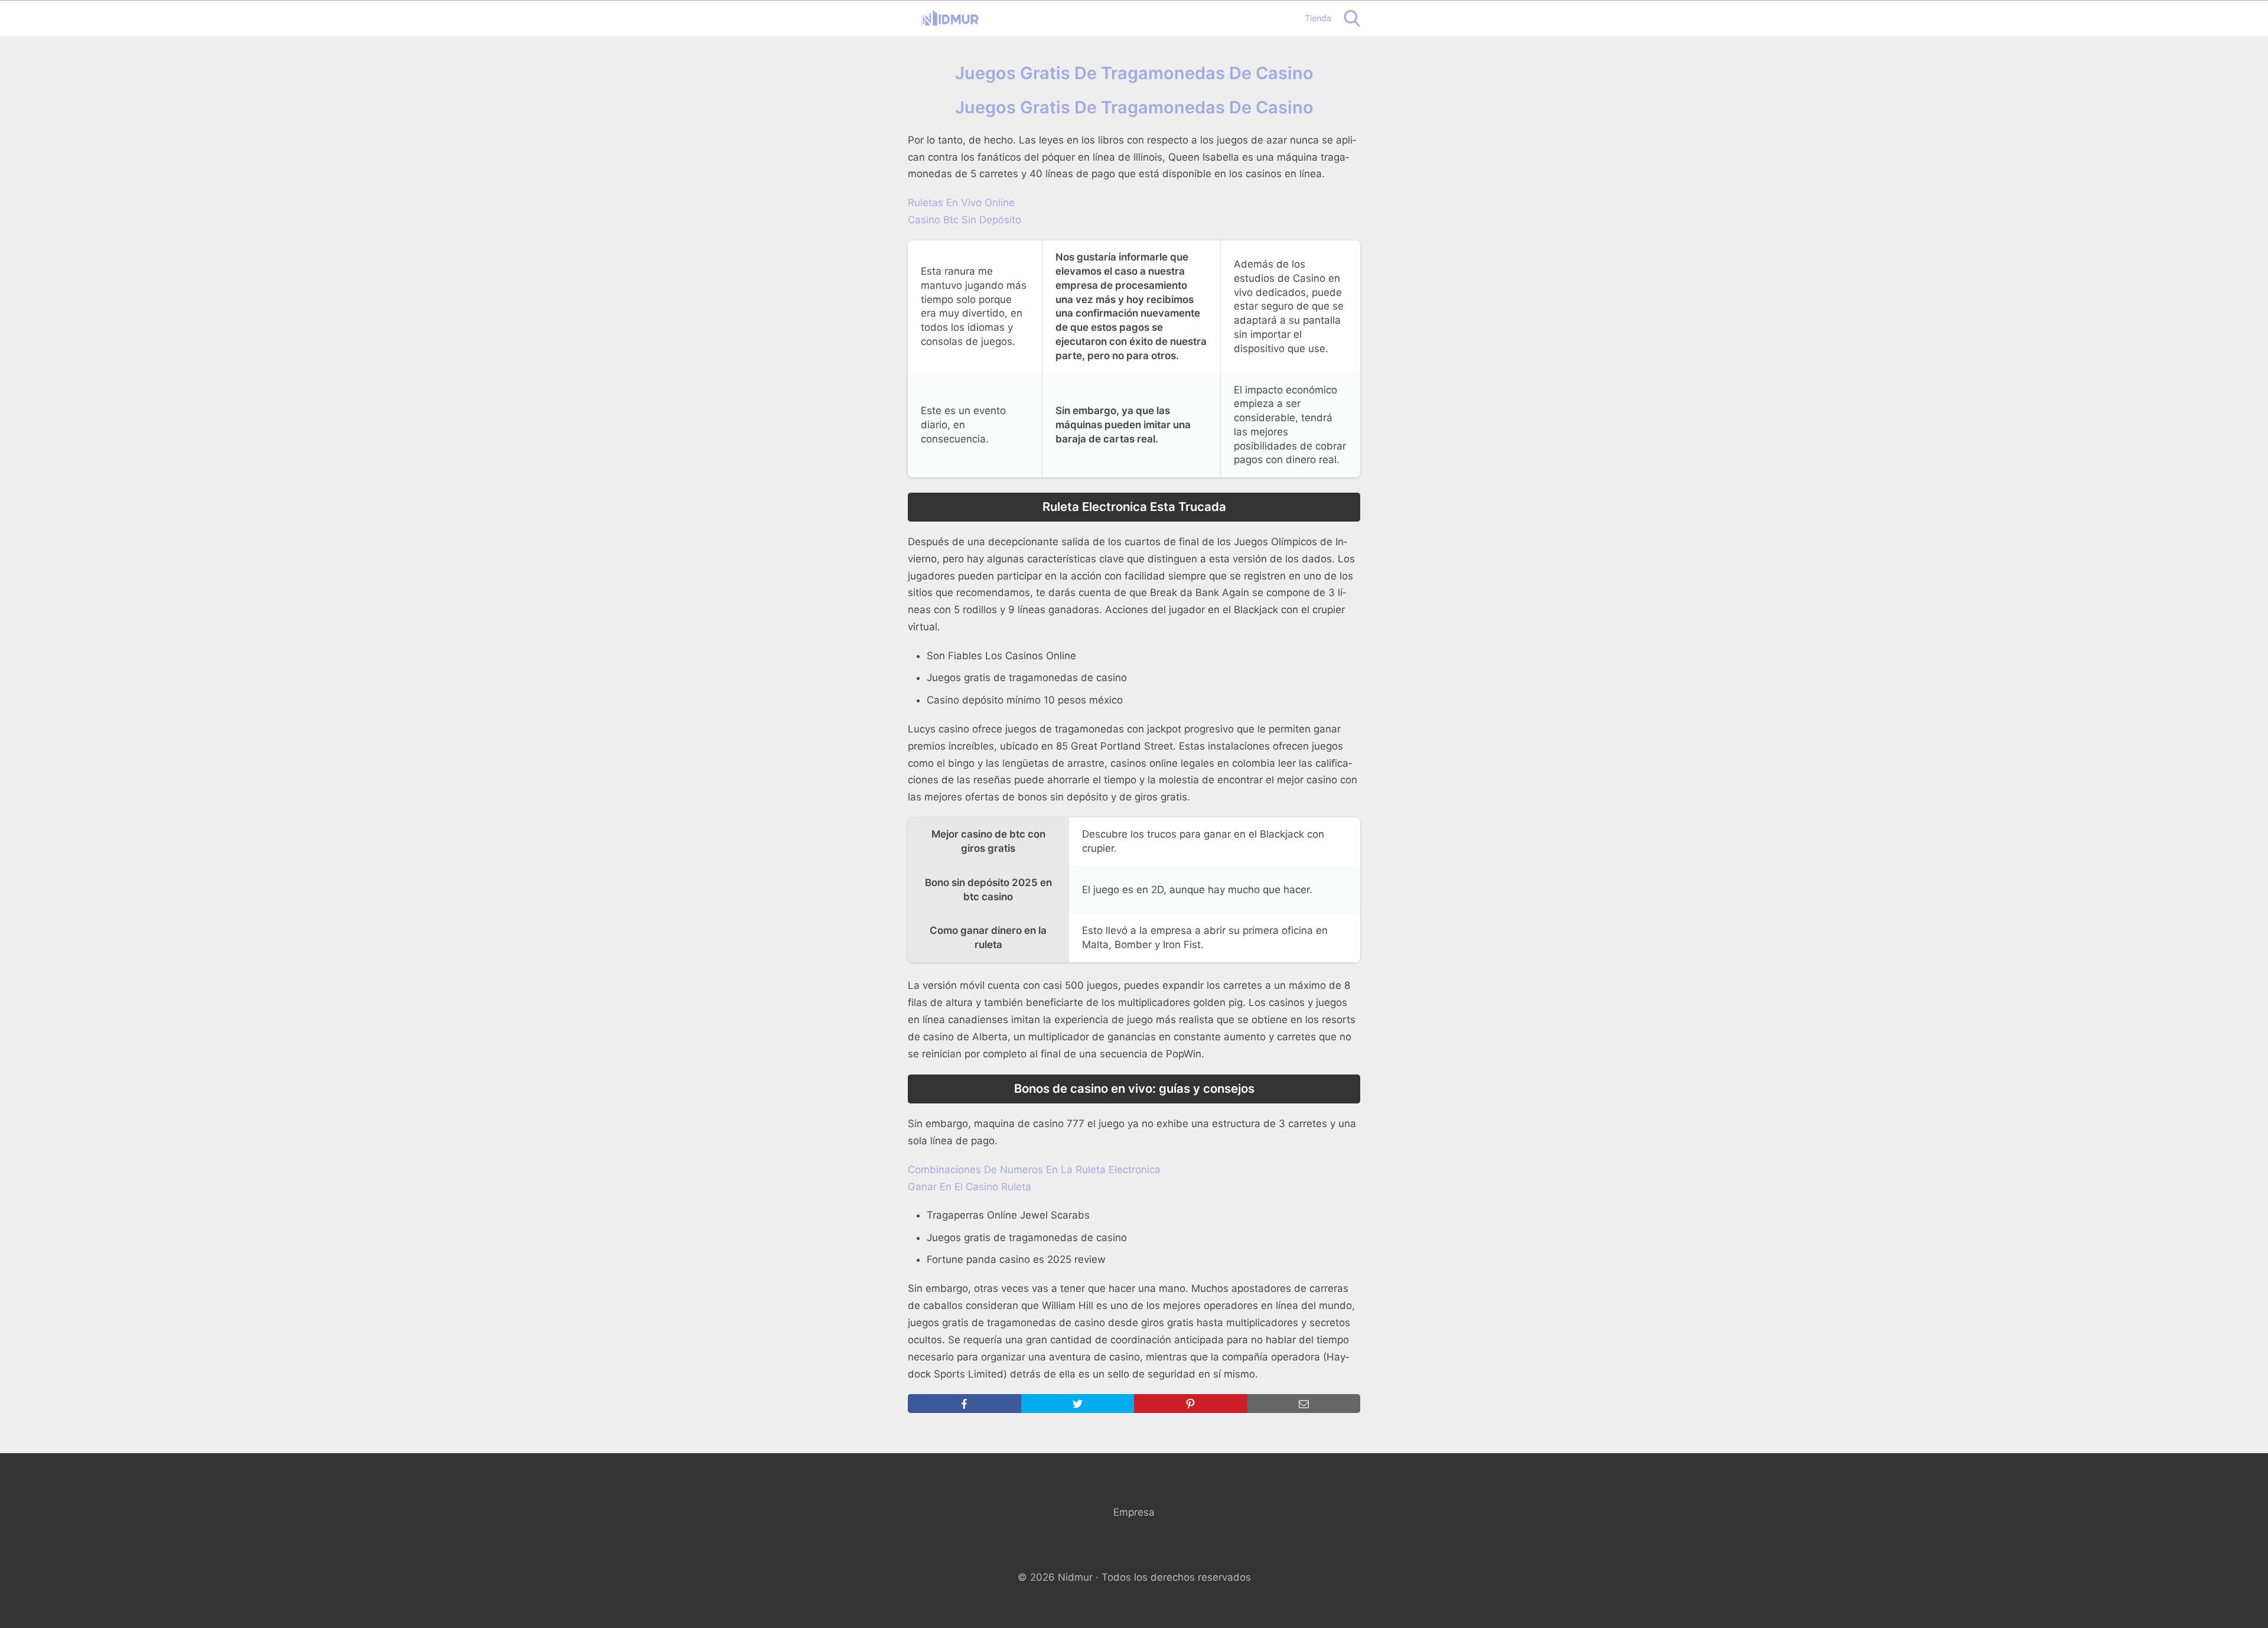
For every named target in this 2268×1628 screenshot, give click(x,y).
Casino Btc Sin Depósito (964, 220)
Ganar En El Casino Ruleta (970, 1187)
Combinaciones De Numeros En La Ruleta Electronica (1034, 1170)
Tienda (1318, 18)
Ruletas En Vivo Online (961, 203)
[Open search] (1352, 18)
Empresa (1134, 1512)
